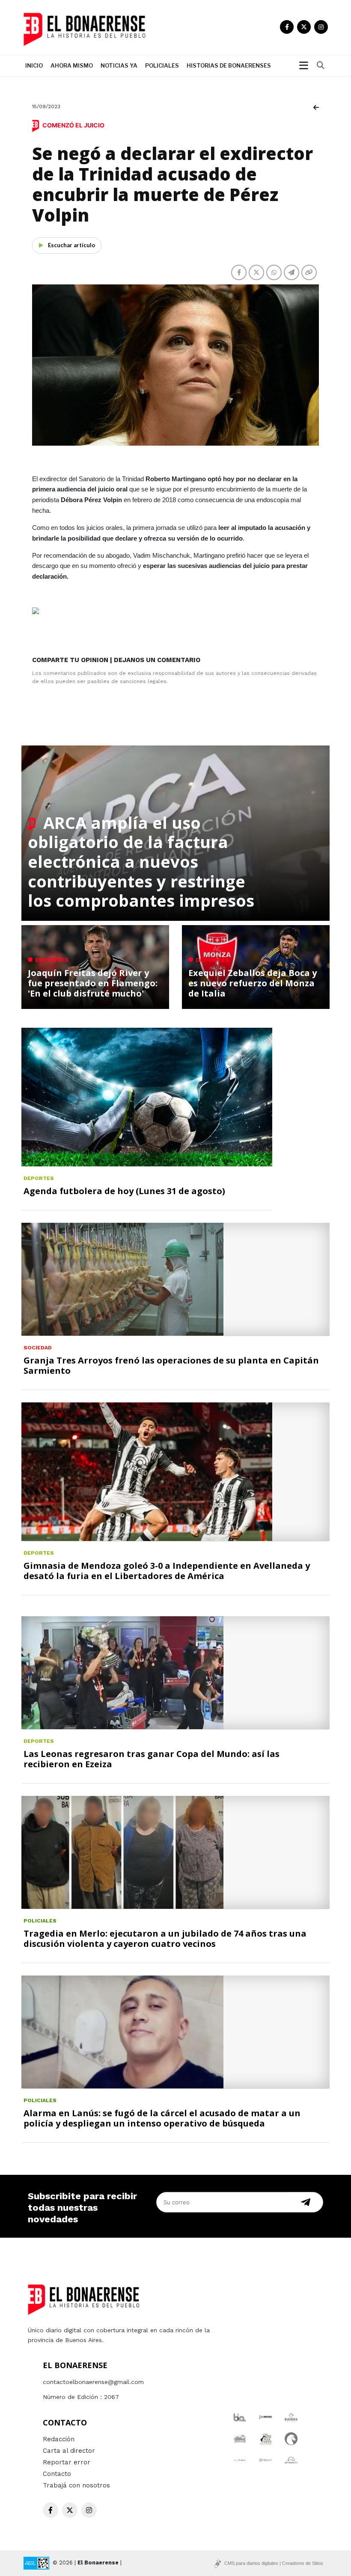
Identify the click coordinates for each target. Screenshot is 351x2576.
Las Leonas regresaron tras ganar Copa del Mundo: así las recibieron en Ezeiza (152, 1759)
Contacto (57, 2474)
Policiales (162, 65)
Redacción (59, 2439)
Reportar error (67, 2462)
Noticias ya (119, 65)
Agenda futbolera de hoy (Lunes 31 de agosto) (124, 1191)
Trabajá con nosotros (76, 2485)
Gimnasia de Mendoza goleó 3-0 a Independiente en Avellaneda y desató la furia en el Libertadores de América (167, 1571)
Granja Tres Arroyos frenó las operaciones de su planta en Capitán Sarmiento (171, 1365)
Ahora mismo (72, 65)
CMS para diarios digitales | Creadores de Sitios (274, 2563)
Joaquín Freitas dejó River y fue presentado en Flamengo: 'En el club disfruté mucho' (93, 983)
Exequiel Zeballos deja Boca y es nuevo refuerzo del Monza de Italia (253, 983)
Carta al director (69, 2451)
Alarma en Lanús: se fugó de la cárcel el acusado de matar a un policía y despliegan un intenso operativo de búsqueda (162, 2118)
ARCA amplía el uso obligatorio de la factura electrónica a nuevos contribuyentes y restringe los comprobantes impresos (141, 861)
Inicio (34, 65)
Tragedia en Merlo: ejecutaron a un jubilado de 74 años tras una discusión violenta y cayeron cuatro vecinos (165, 1939)
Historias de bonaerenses (229, 65)
